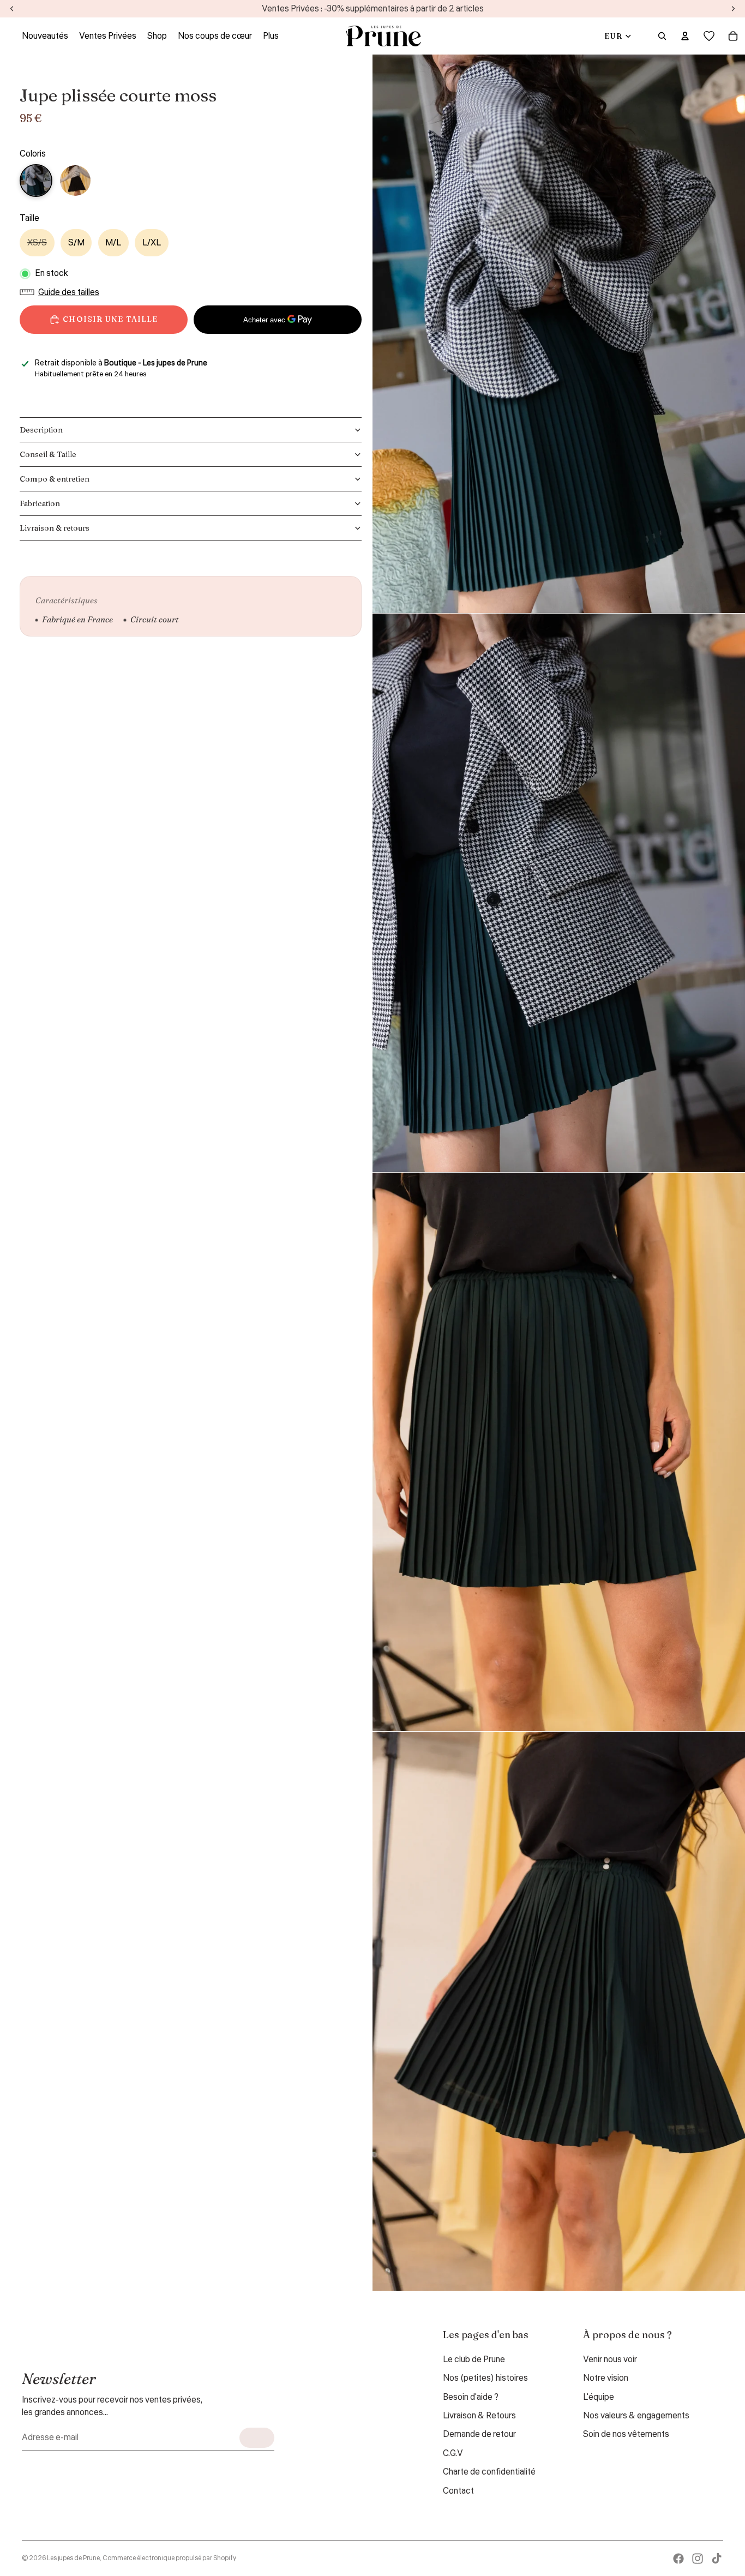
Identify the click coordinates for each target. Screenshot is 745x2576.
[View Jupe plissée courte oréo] (75, 181)
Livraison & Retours (479, 2416)
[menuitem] (271, 36)
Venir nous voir (610, 2359)
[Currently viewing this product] (36, 181)
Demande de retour (479, 2434)
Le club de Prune (474, 2359)
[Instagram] (698, 2559)
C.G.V (453, 2453)
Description (41, 430)
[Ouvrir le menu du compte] (685, 36)
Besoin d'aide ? (471, 2397)
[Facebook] (678, 2559)
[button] (62, 292)
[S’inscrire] (257, 2438)
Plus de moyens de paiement (278, 346)
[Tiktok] (717, 2559)
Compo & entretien (55, 479)
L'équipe (599, 2397)
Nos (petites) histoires (485, 2378)
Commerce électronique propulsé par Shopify (169, 2558)
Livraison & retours (55, 528)
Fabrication (40, 503)
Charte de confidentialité (489, 2472)
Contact (458, 2491)
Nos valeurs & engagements (636, 2416)
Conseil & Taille (48, 454)
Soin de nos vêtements (626, 2434)
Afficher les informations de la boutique (98, 388)
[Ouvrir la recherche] (662, 36)
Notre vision (606, 2378)
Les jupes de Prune (73, 2558)
